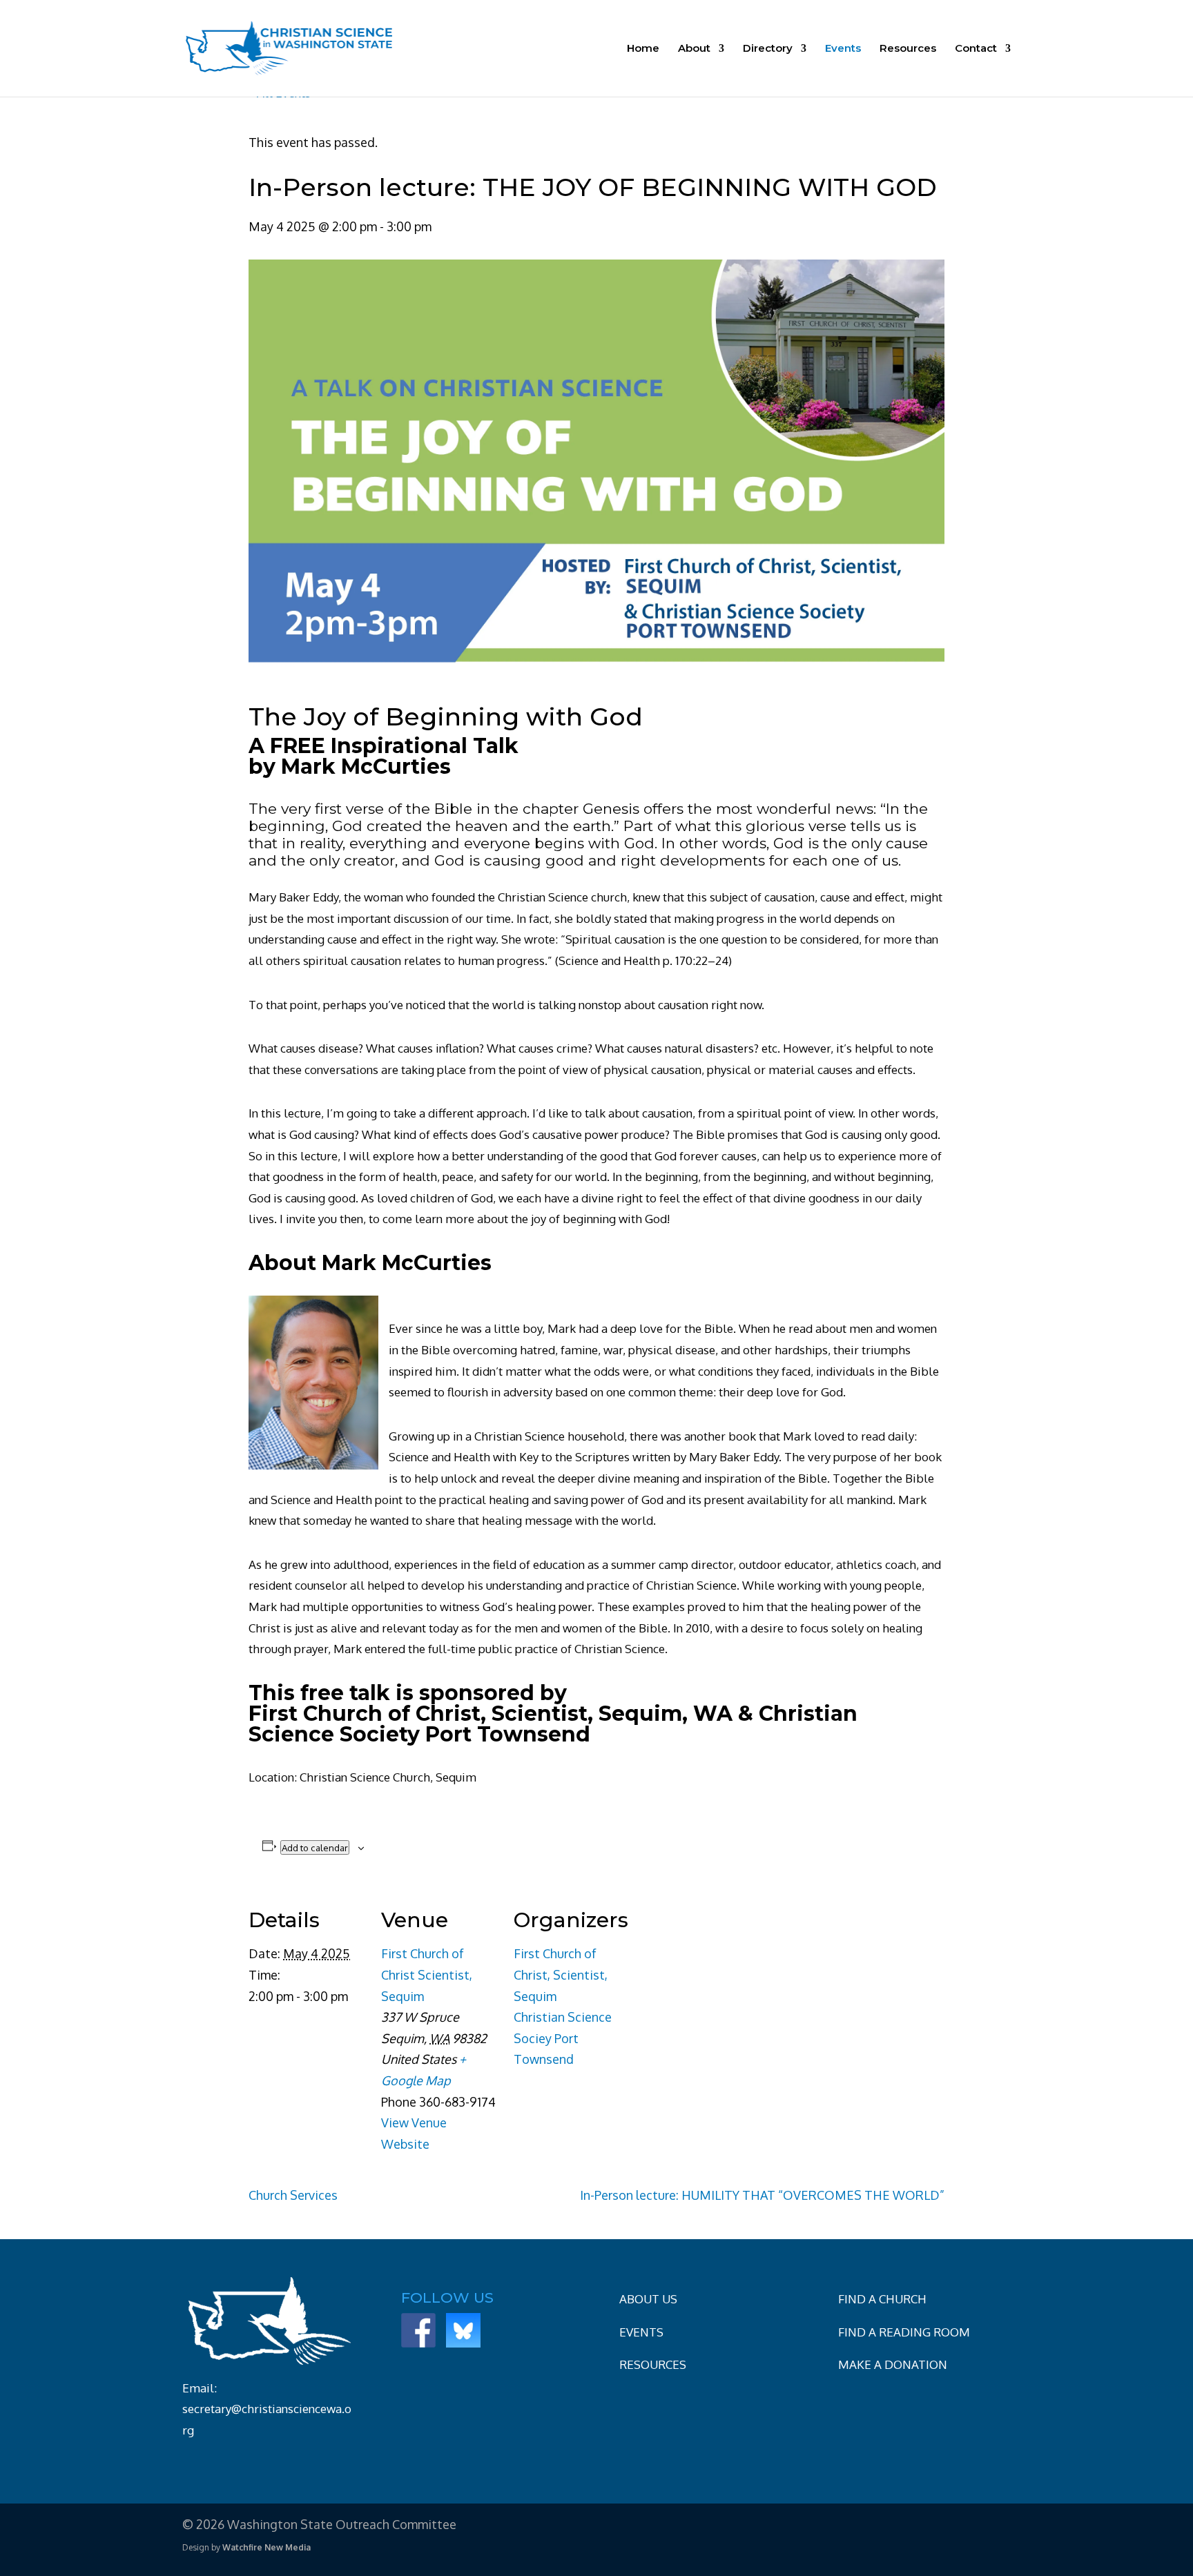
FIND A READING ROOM (904, 2332)
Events (843, 49)
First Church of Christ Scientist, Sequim (427, 1974)
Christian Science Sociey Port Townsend (563, 2038)
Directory (768, 49)
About (694, 49)
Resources (908, 49)
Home (643, 49)
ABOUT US (648, 2299)
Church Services (293, 2195)
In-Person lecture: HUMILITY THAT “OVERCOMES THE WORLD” (762, 2195)
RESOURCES (653, 2364)
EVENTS (641, 2332)
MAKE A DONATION (893, 2364)
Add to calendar (315, 1847)
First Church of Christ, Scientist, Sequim (561, 1974)
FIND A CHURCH (882, 2299)
